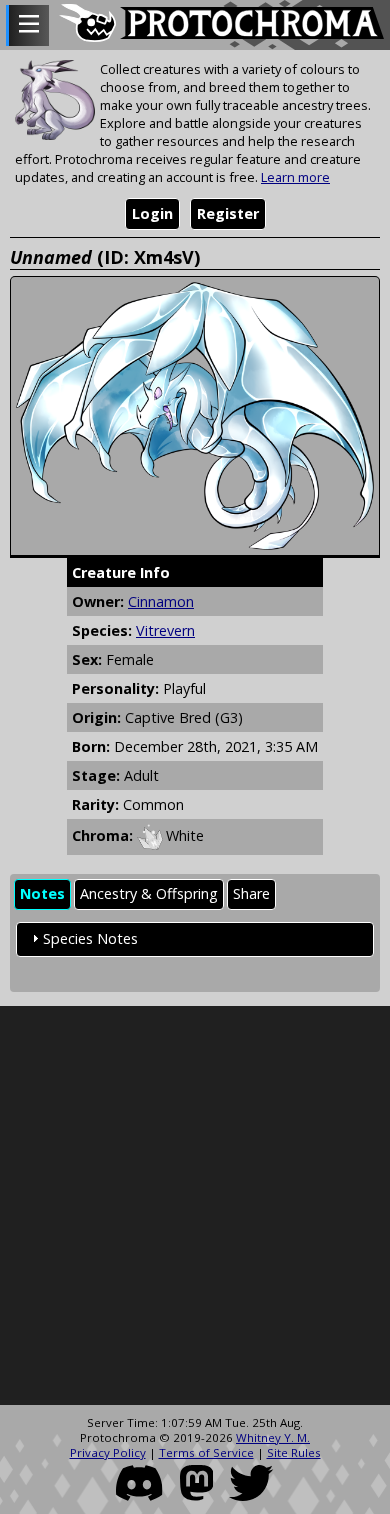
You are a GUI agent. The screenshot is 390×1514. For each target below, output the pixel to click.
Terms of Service (206, 1452)
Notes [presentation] (42, 893)
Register (228, 213)
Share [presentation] (251, 893)
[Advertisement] (195, 1206)
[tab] (42, 894)
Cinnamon (161, 601)
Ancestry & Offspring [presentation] (149, 893)
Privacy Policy (108, 1452)
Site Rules (294, 1452)
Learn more (295, 177)
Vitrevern (165, 630)
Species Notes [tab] (90, 938)
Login (152, 213)
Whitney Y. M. (273, 1437)
